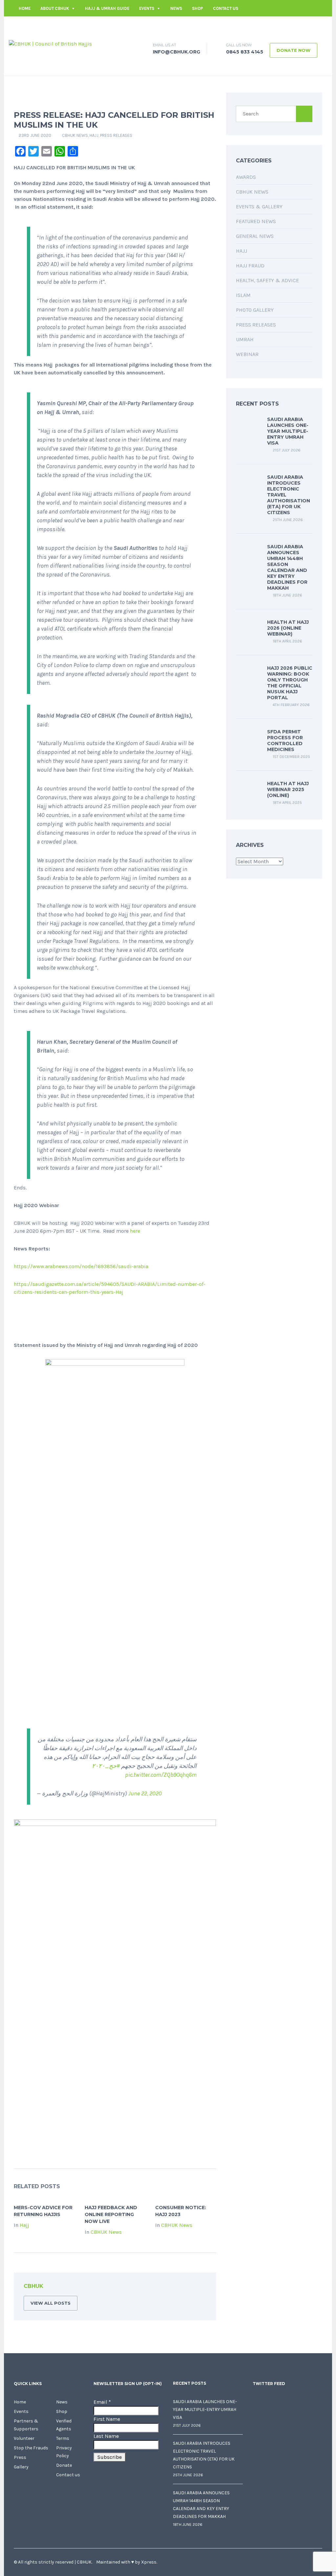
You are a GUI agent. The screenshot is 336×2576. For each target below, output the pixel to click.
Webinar (247, 354)
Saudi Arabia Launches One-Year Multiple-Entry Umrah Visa (288, 431)
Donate (64, 2465)
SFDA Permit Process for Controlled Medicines (285, 741)
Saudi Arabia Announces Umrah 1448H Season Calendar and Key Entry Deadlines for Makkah (287, 567)
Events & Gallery (259, 207)
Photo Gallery (255, 310)
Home (25, 8)
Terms (63, 2438)
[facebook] (278, 25)
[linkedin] (298, 25)
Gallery (21, 2467)
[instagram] (317, 25)
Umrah (245, 339)
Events (147, 8)
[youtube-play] (307, 25)
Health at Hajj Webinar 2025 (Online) (288, 789)
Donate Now (294, 50)
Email (102, 2402)
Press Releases (116, 135)
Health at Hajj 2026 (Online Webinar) (288, 628)
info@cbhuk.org (250, 25)
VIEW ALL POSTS (51, 2303)
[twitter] (288, 25)
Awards (246, 177)
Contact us (226, 8)
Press (20, 2457)
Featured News (256, 221)
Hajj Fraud (250, 266)
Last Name (106, 2436)
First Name (107, 2419)
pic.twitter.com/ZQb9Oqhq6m (161, 1775)
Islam (243, 295)
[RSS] (201, 2287)
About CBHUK (55, 8)
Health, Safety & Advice (267, 280)
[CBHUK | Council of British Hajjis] (50, 43)
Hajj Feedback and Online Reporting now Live (111, 2214)
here (135, 1231)
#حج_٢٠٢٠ (106, 1766)
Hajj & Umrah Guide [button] (107, 8)
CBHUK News (75, 135)
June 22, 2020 (145, 1793)
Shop (198, 8)
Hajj (94, 135)
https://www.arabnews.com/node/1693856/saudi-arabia (81, 1266)
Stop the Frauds (31, 2448)
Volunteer (24, 2438)
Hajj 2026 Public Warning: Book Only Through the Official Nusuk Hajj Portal (290, 683)
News (176, 8)
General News (255, 236)
